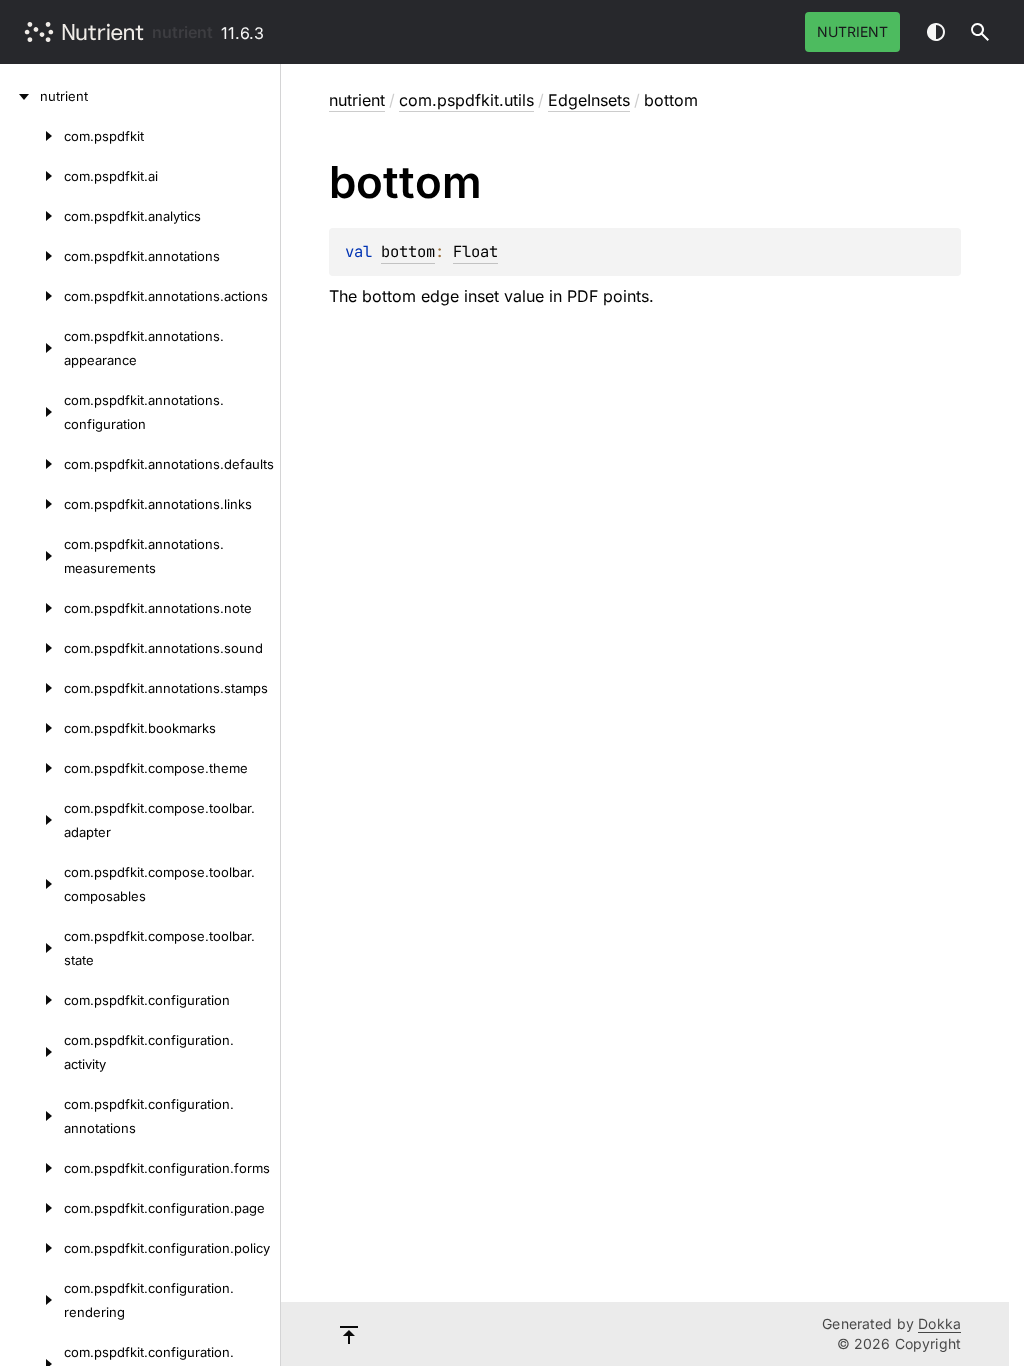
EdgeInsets (589, 100)
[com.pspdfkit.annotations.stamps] (32, 688)
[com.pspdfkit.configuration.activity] (32, 1052)
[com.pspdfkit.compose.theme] (32, 768)
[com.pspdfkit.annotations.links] (32, 504)
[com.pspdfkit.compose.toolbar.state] (32, 948)
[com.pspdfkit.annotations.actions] (32, 296)
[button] (980, 32)
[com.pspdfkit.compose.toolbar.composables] (32, 884)
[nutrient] (20, 96)
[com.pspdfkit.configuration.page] (32, 1208)
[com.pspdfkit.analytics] (32, 216)
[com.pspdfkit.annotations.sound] (32, 648)
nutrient (182, 32)
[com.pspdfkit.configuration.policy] (32, 1248)
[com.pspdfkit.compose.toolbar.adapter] (32, 820)
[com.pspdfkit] (32, 136)
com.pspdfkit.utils (466, 100)
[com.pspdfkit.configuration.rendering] (32, 1300)
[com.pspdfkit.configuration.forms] (32, 1168)
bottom (408, 251)
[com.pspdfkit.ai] (32, 176)
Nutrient (852, 31)
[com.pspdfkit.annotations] (32, 256)
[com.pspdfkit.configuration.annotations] (32, 1116)
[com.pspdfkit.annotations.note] (32, 608)
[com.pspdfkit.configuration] (32, 1000)
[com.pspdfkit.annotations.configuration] (32, 412)
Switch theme (936, 32)
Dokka (939, 1323)
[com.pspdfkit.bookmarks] (32, 728)
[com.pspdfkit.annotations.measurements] (32, 556)
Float (475, 251)
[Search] (980, 32)
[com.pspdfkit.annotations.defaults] (32, 464)
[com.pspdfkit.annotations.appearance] (32, 348)
